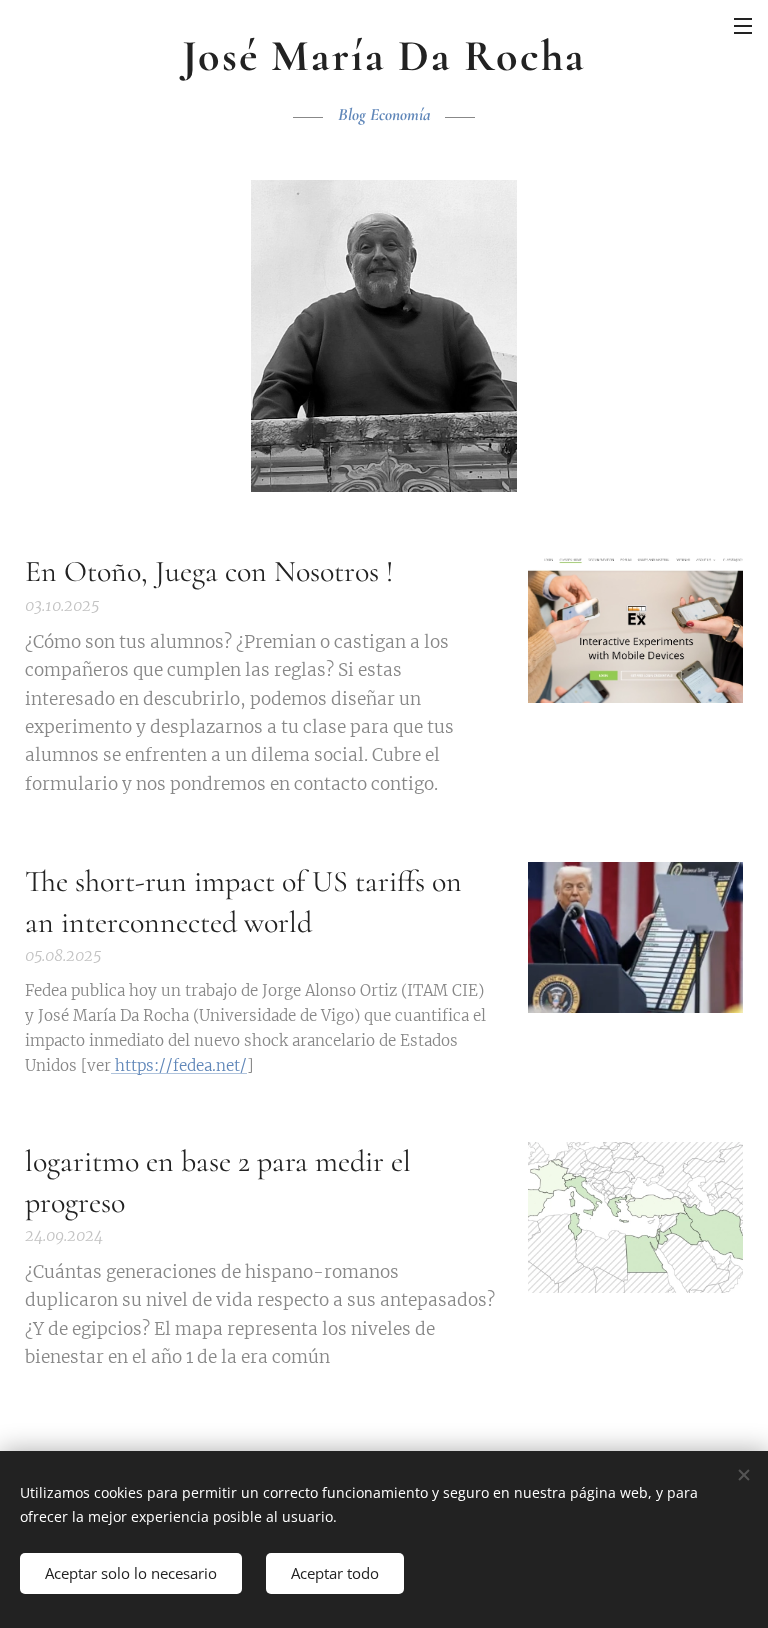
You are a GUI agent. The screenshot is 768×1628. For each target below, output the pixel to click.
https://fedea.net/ (179, 1065)
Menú (743, 25)
